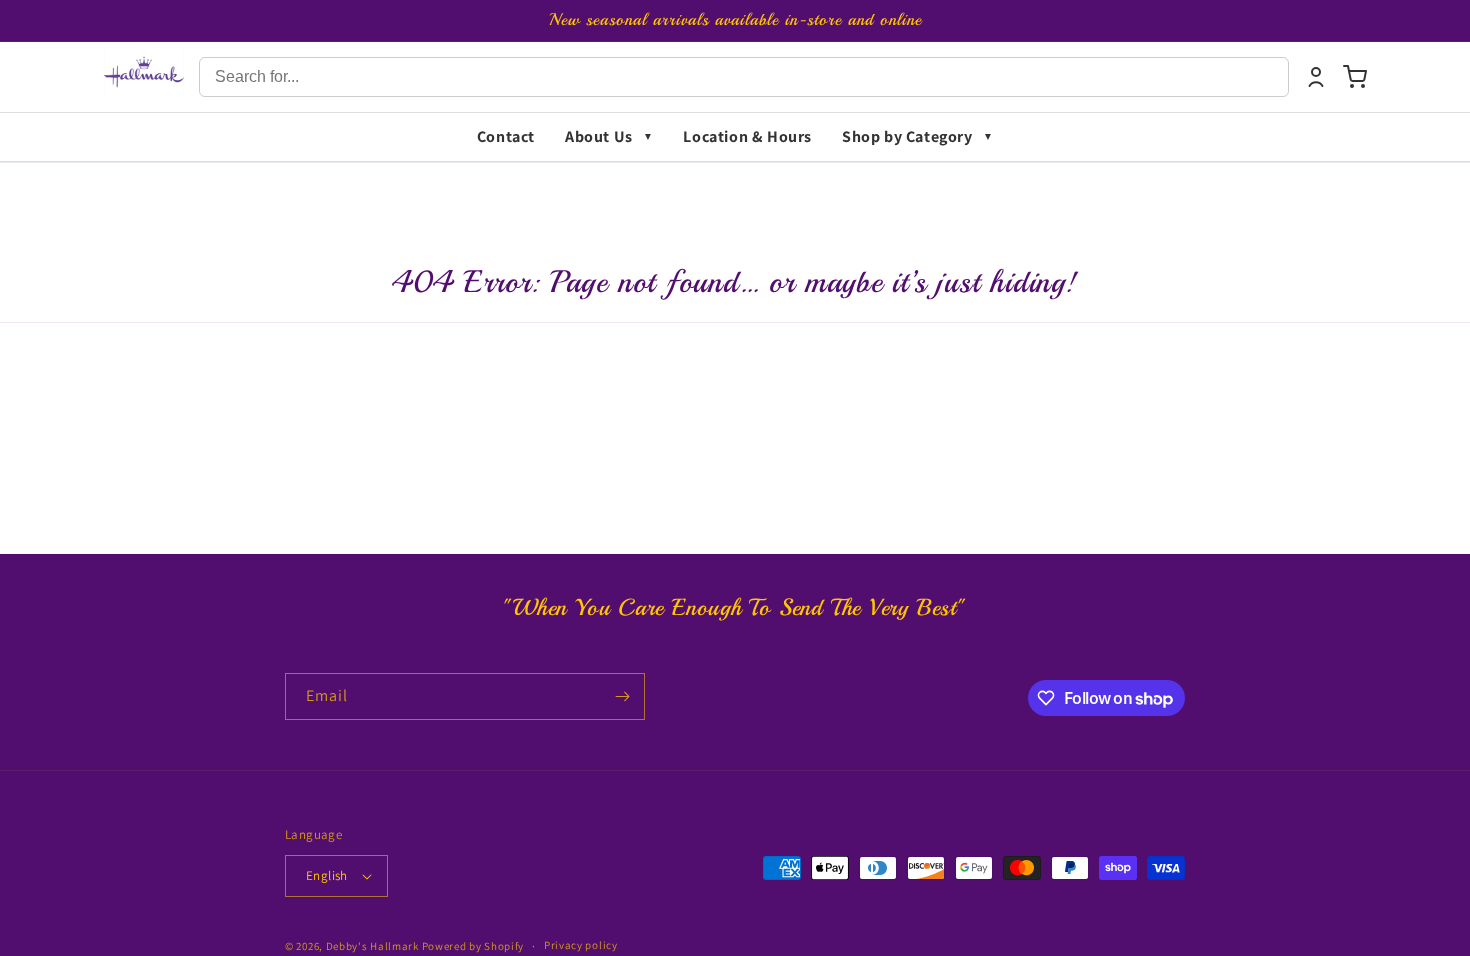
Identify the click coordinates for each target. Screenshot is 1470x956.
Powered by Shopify (473, 946)
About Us (599, 136)
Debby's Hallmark (372, 946)
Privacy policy (581, 945)
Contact (506, 136)
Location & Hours (747, 136)
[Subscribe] (622, 696)
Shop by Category (907, 136)
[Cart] (1355, 77)
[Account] (1316, 77)
